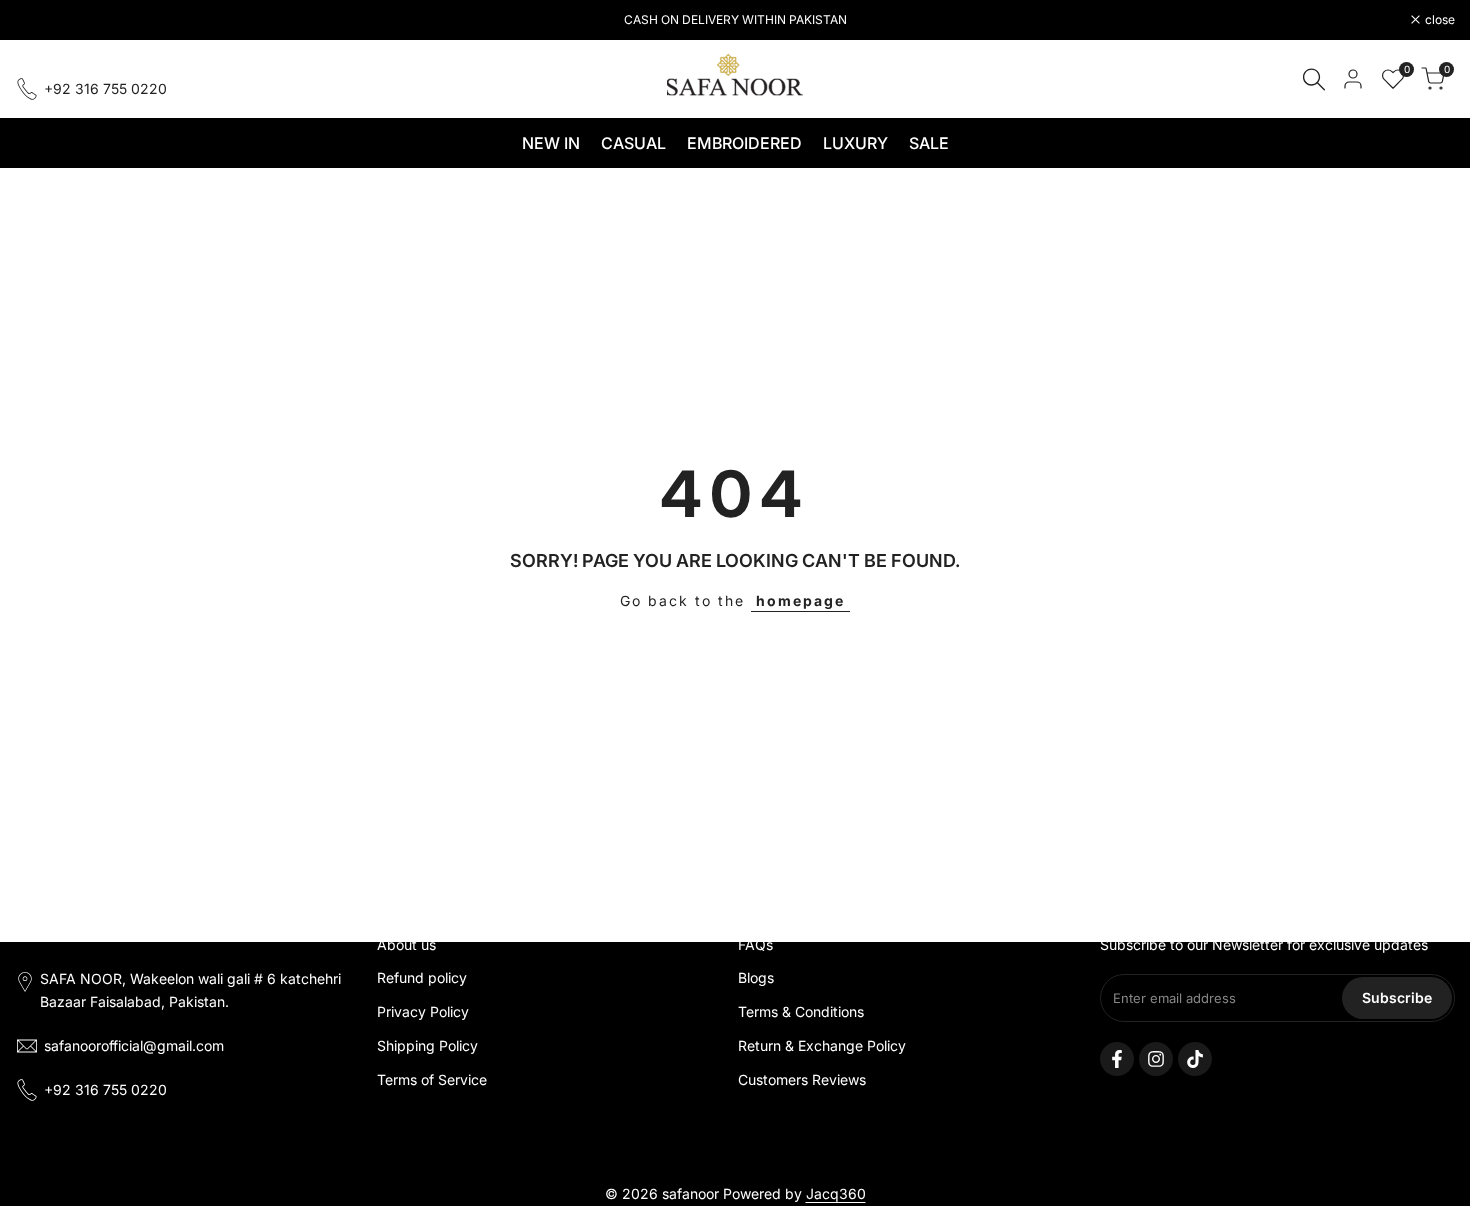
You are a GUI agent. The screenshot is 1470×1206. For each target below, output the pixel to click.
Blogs (756, 977)
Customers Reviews (802, 1079)
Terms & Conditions (801, 1011)
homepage (800, 600)
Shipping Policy (427, 1045)
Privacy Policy (423, 1011)
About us (406, 944)
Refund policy (422, 977)
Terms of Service (432, 1079)
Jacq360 (836, 1193)
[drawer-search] (1314, 79)
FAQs (755, 944)
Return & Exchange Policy (822, 1045)
